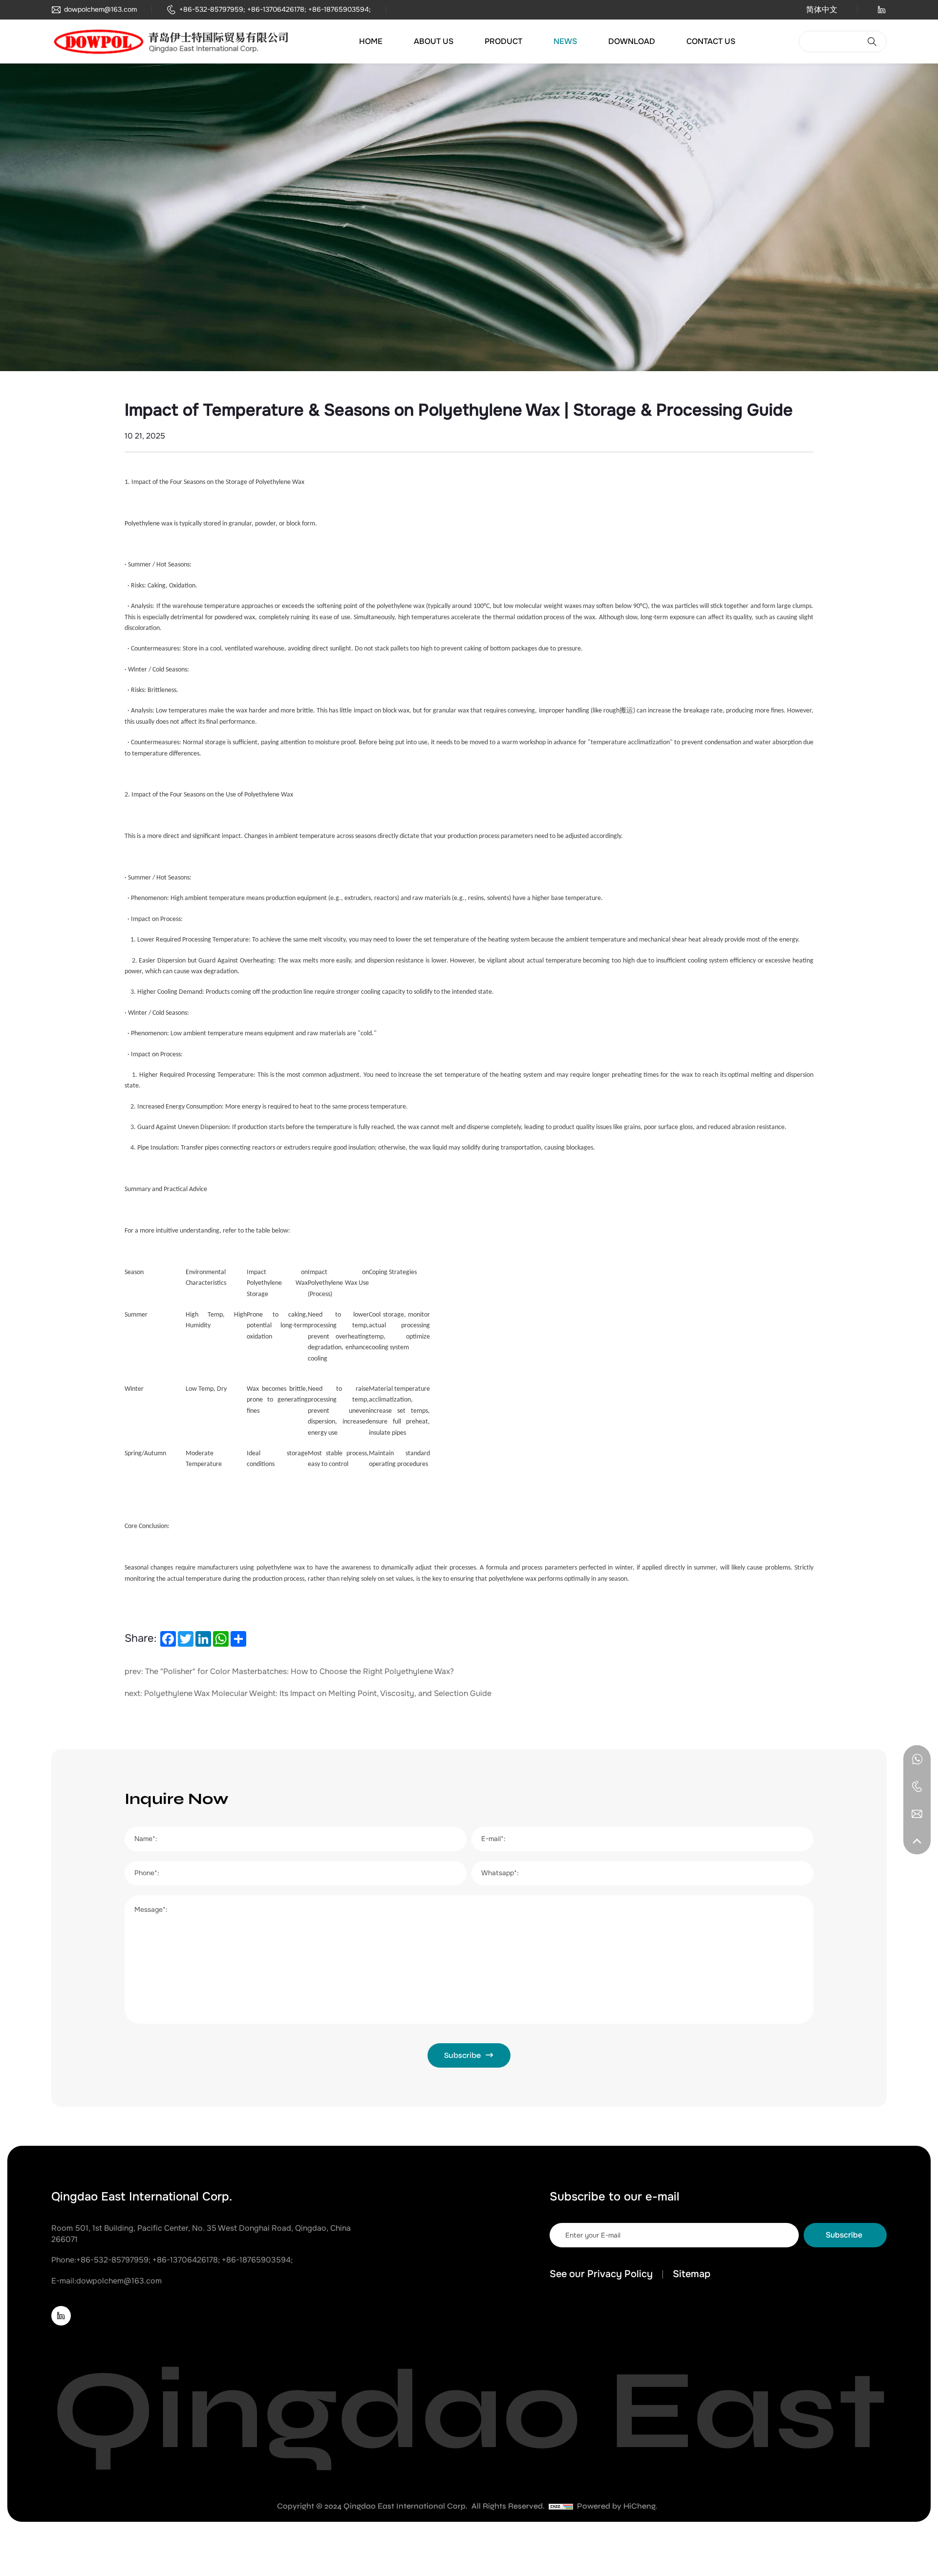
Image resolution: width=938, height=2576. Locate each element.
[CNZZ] (561, 2506)
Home (371, 42)
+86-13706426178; (277, 10)
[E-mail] (917, 1813)
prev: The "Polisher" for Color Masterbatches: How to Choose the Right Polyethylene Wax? (289, 1672)
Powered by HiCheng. (617, 2506)
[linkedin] (882, 11)
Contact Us (711, 42)
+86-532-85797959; (212, 10)
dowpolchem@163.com (100, 10)
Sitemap (692, 2274)
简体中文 (822, 10)
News (565, 42)
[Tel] (917, 1786)
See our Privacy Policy (601, 2274)
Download (632, 42)
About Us (434, 42)
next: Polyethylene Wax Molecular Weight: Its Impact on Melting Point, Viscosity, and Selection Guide (308, 1694)
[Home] (173, 42)
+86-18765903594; (340, 10)
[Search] (872, 42)
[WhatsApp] (917, 1759)
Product (503, 42)
